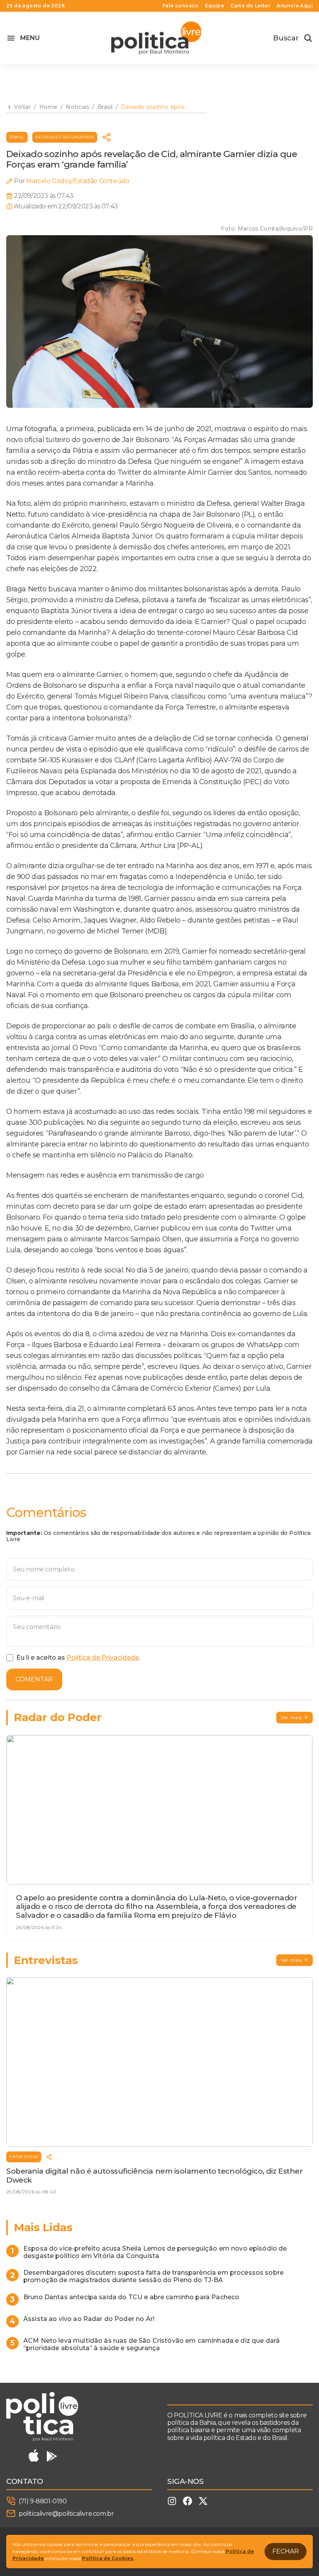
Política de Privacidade (103, 1658)
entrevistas (24, 2157)
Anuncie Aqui (295, 6)
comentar (34, 1679)
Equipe (215, 6)
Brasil (17, 137)
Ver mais (291, 1717)
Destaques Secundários (65, 137)
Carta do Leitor (250, 6)
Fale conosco (181, 6)
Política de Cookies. (108, 2558)
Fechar (286, 2551)
